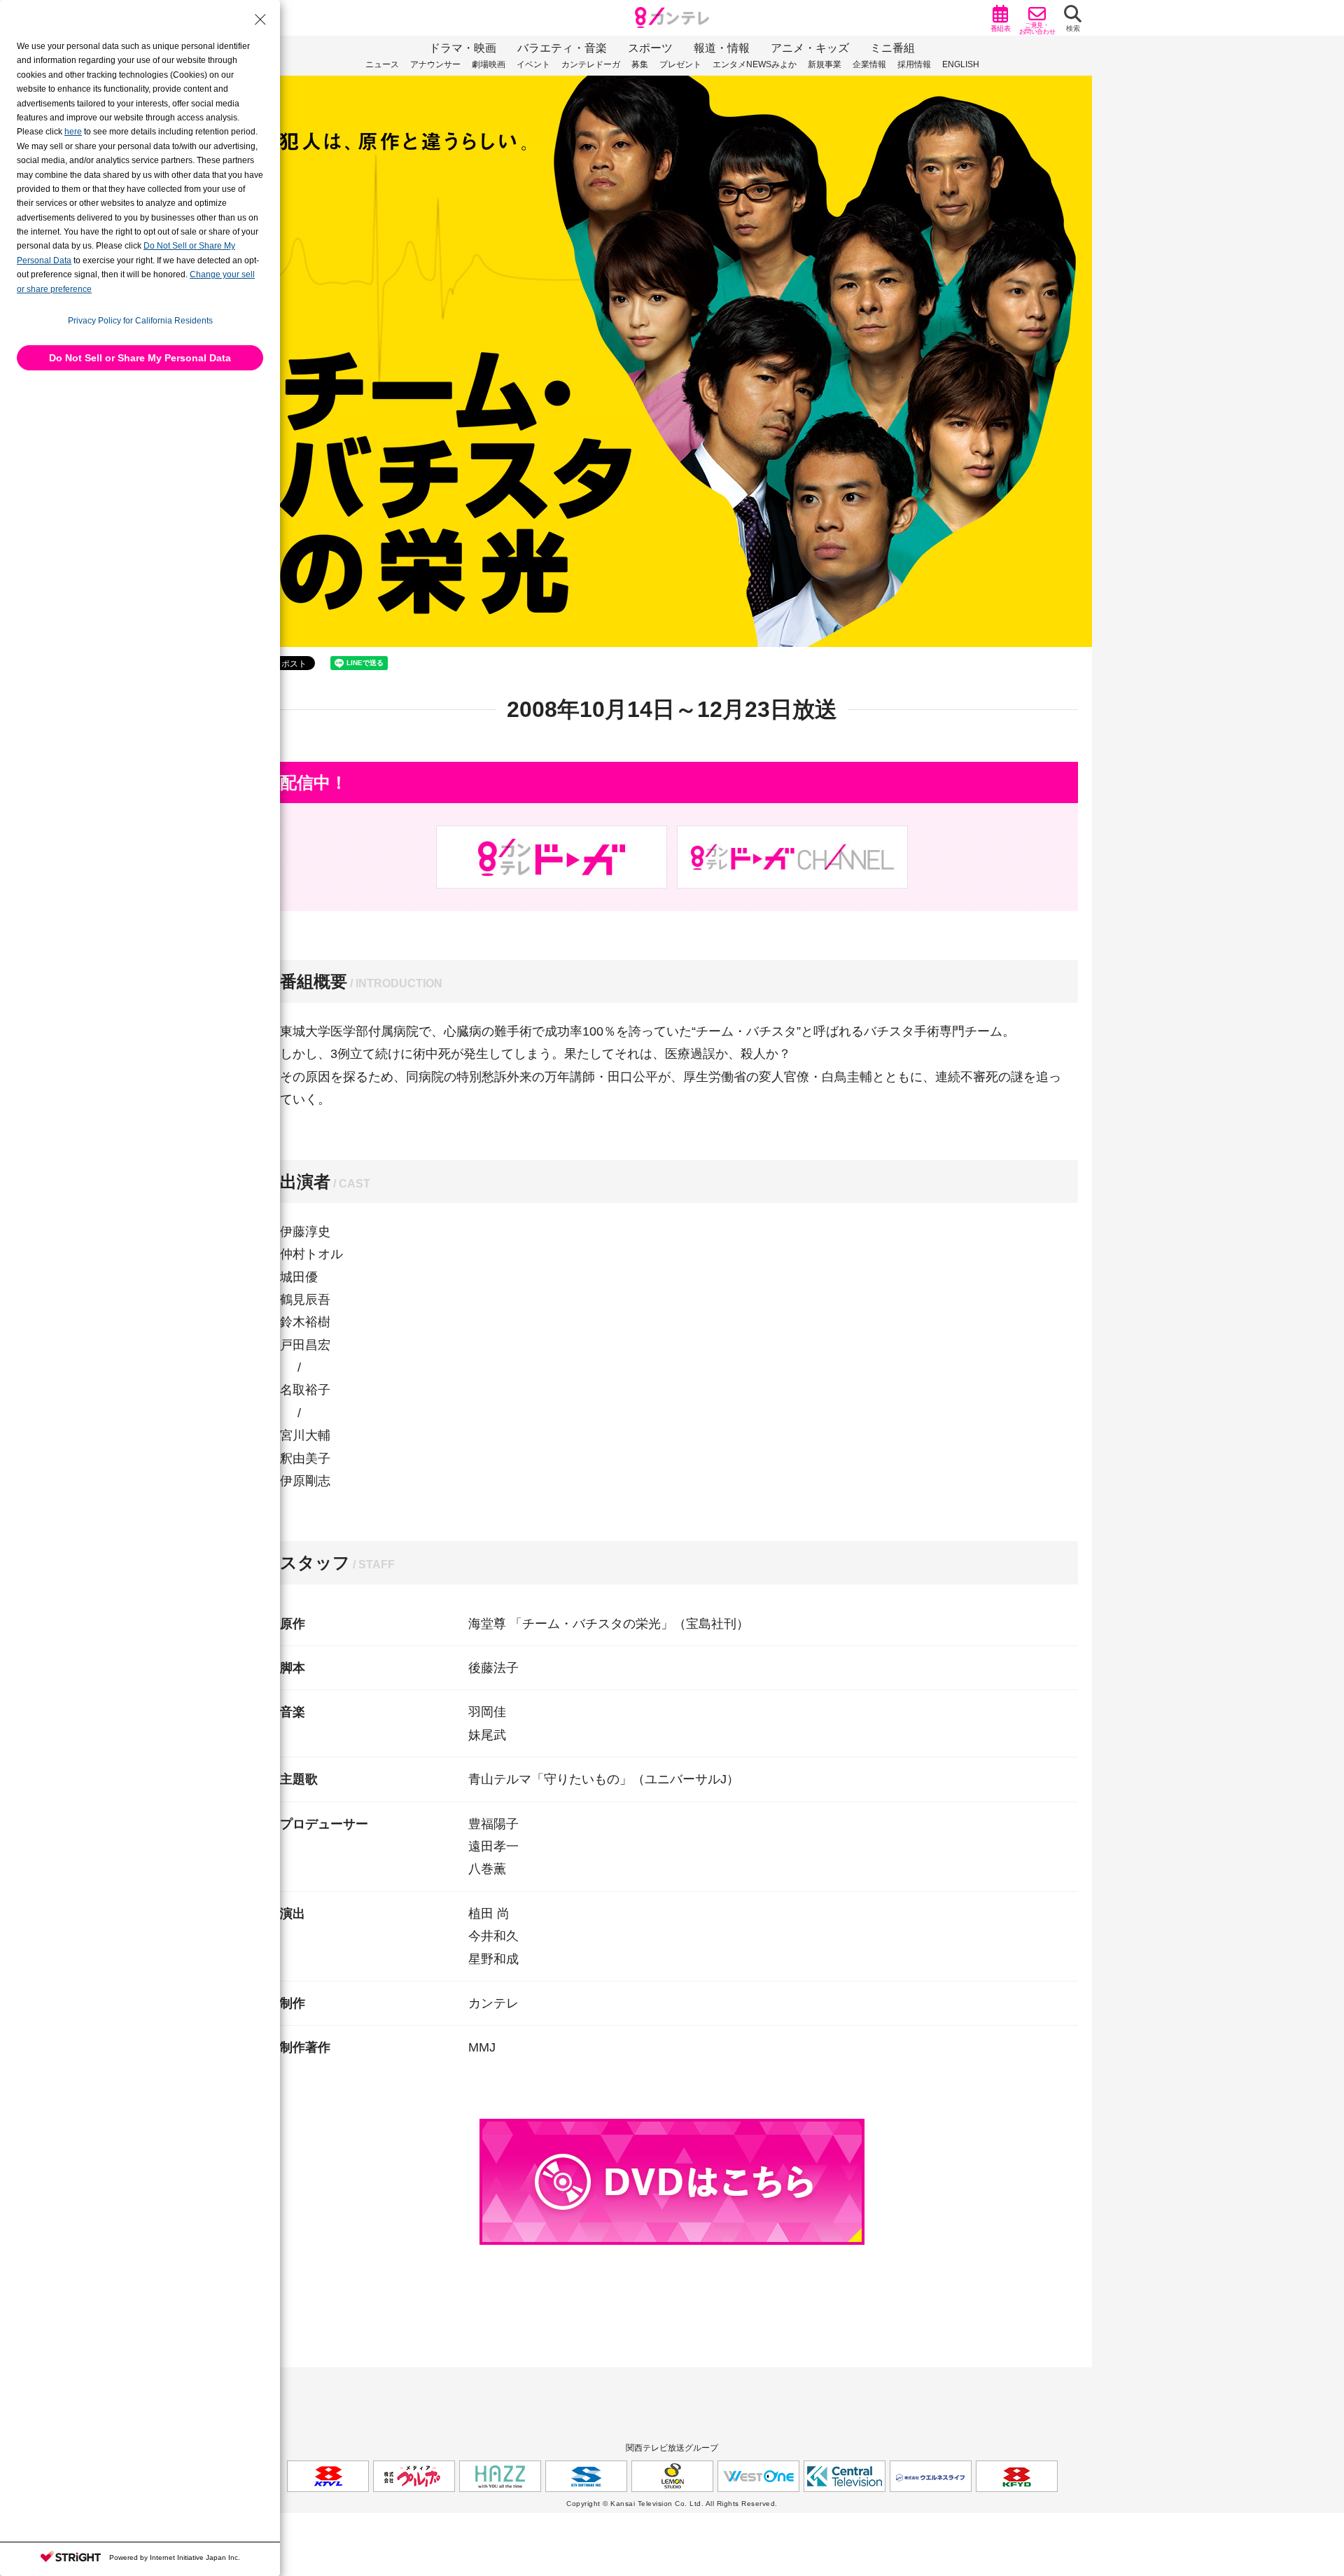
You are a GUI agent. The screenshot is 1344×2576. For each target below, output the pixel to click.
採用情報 (914, 64)
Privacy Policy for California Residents (140, 321)
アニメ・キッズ (810, 48)
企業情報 (869, 64)
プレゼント (680, 64)
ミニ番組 (892, 48)
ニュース (382, 64)
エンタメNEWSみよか (755, 64)
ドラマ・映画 (463, 48)
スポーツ (650, 48)
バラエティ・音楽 (562, 48)
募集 (640, 64)
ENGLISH (961, 64)
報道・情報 (722, 48)
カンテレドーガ (591, 64)
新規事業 (825, 64)
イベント (533, 64)
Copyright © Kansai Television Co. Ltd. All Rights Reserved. (672, 2504)
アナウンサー (435, 64)
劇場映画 (489, 64)
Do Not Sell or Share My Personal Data (140, 358)
